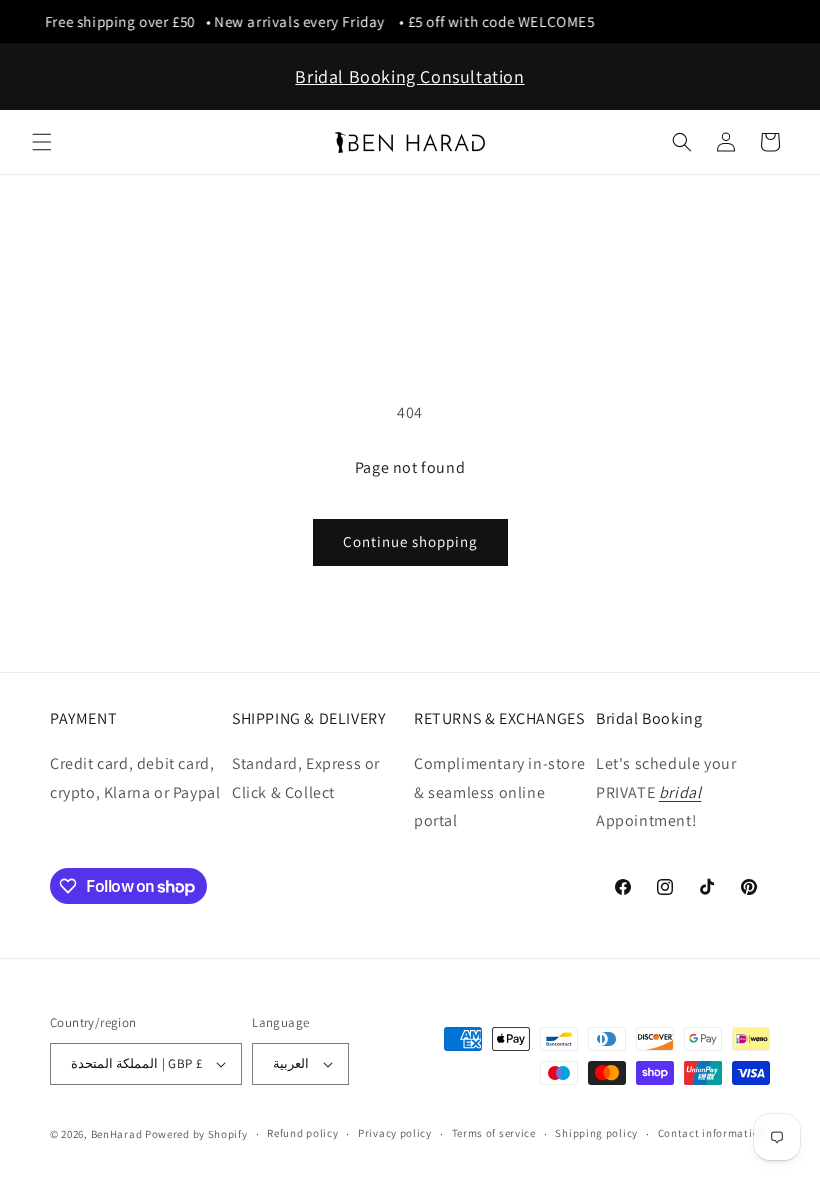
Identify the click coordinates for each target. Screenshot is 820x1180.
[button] (42, 142)
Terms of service (494, 1133)
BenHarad (117, 1134)
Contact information (712, 1133)
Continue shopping (410, 541)
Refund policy (302, 1133)
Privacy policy (395, 1133)
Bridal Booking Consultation (409, 76)
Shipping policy (596, 1133)
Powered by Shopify (196, 1134)
